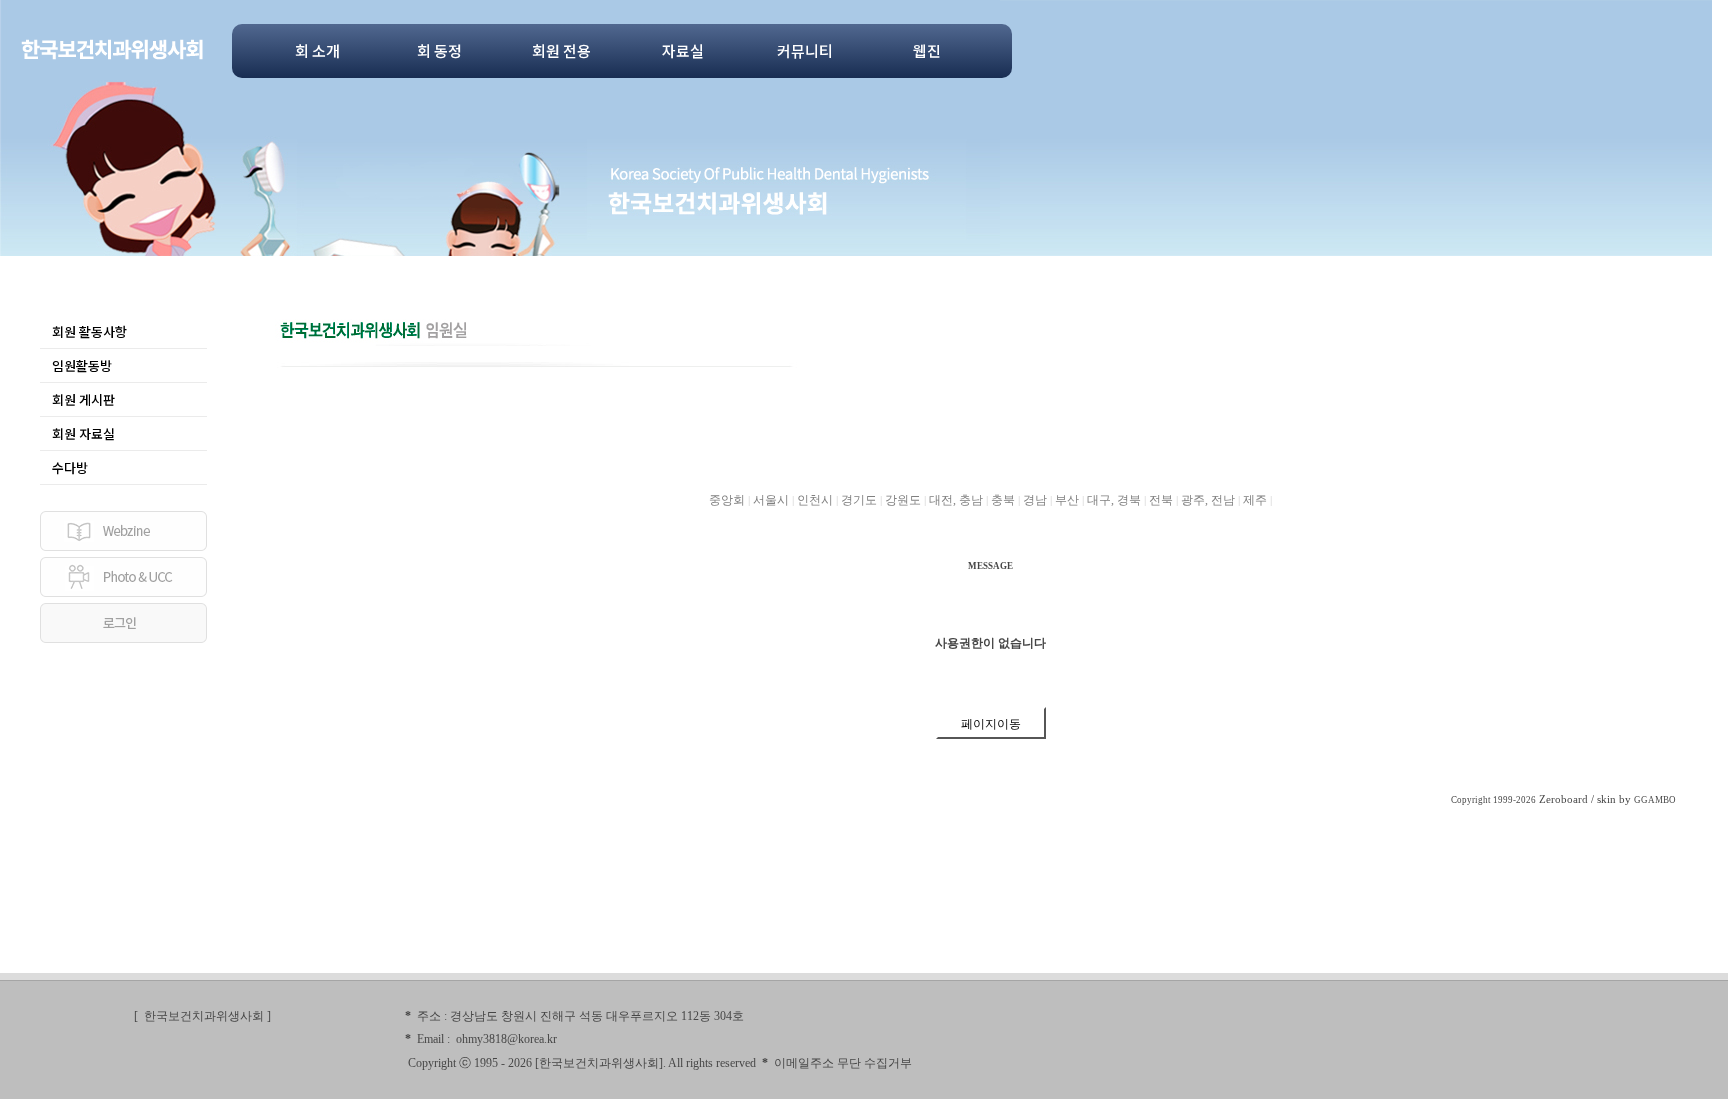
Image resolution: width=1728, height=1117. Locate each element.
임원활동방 (82, 365)
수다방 (70, 467)
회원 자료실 (83, 433)
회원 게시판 (83, 399)
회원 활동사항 (89, 331)
